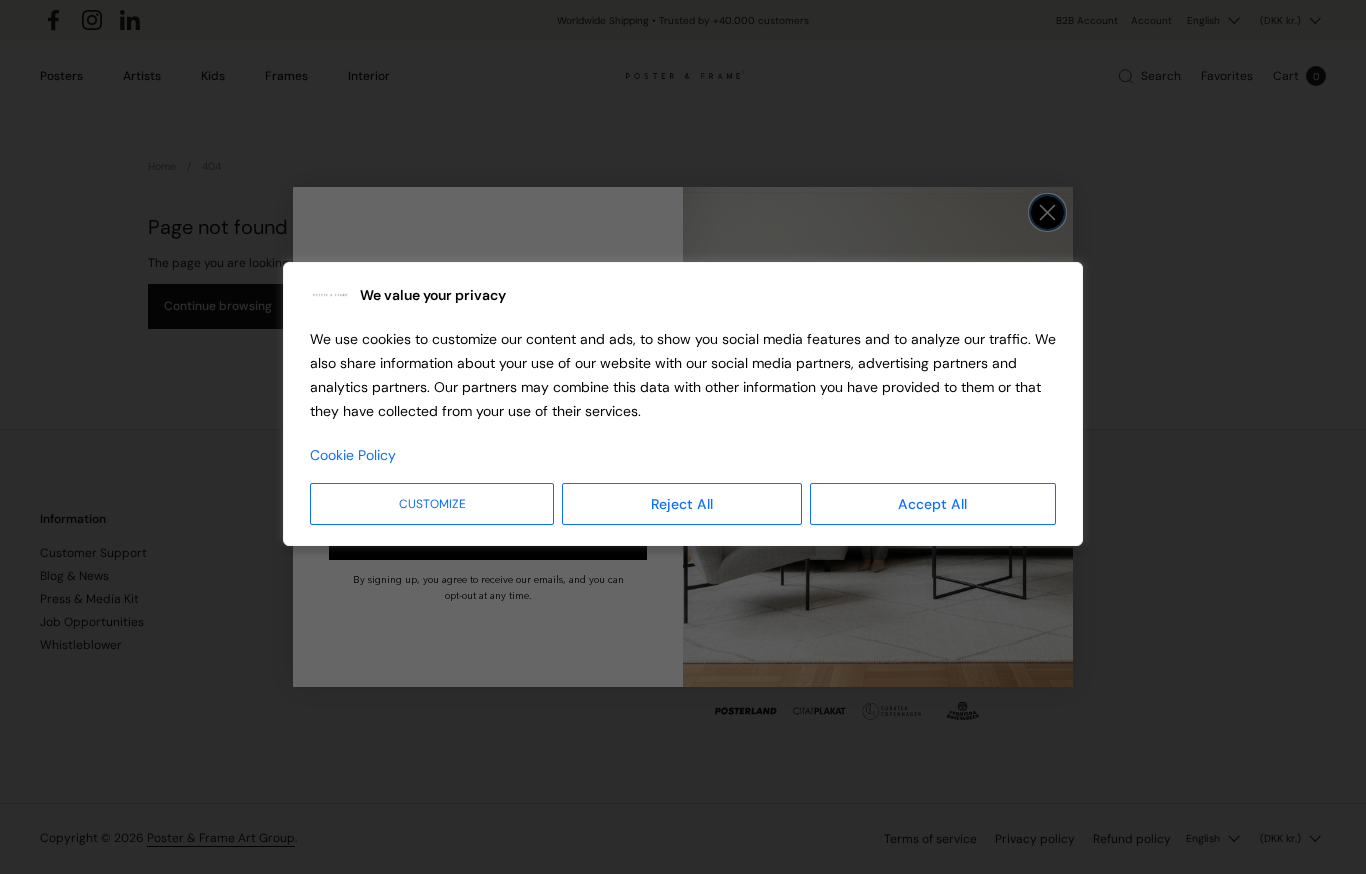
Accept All (932, 504)
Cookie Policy (353, 455)
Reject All (682, 504)
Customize (432, 504)
